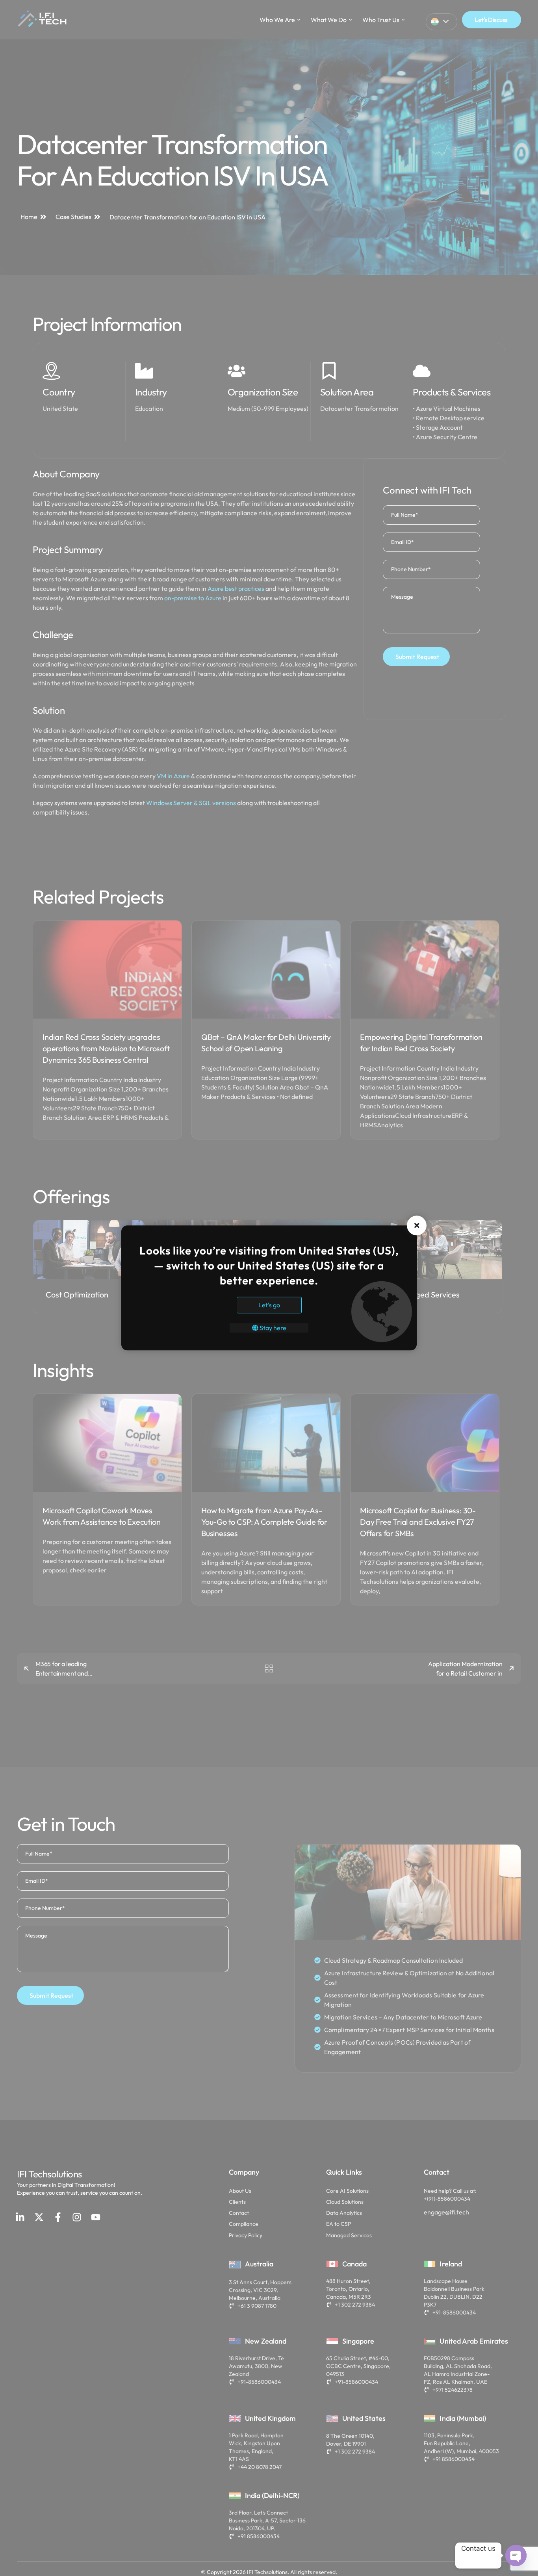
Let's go (269, 1305)
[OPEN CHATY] (516, 2556)
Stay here (272, 1328)
